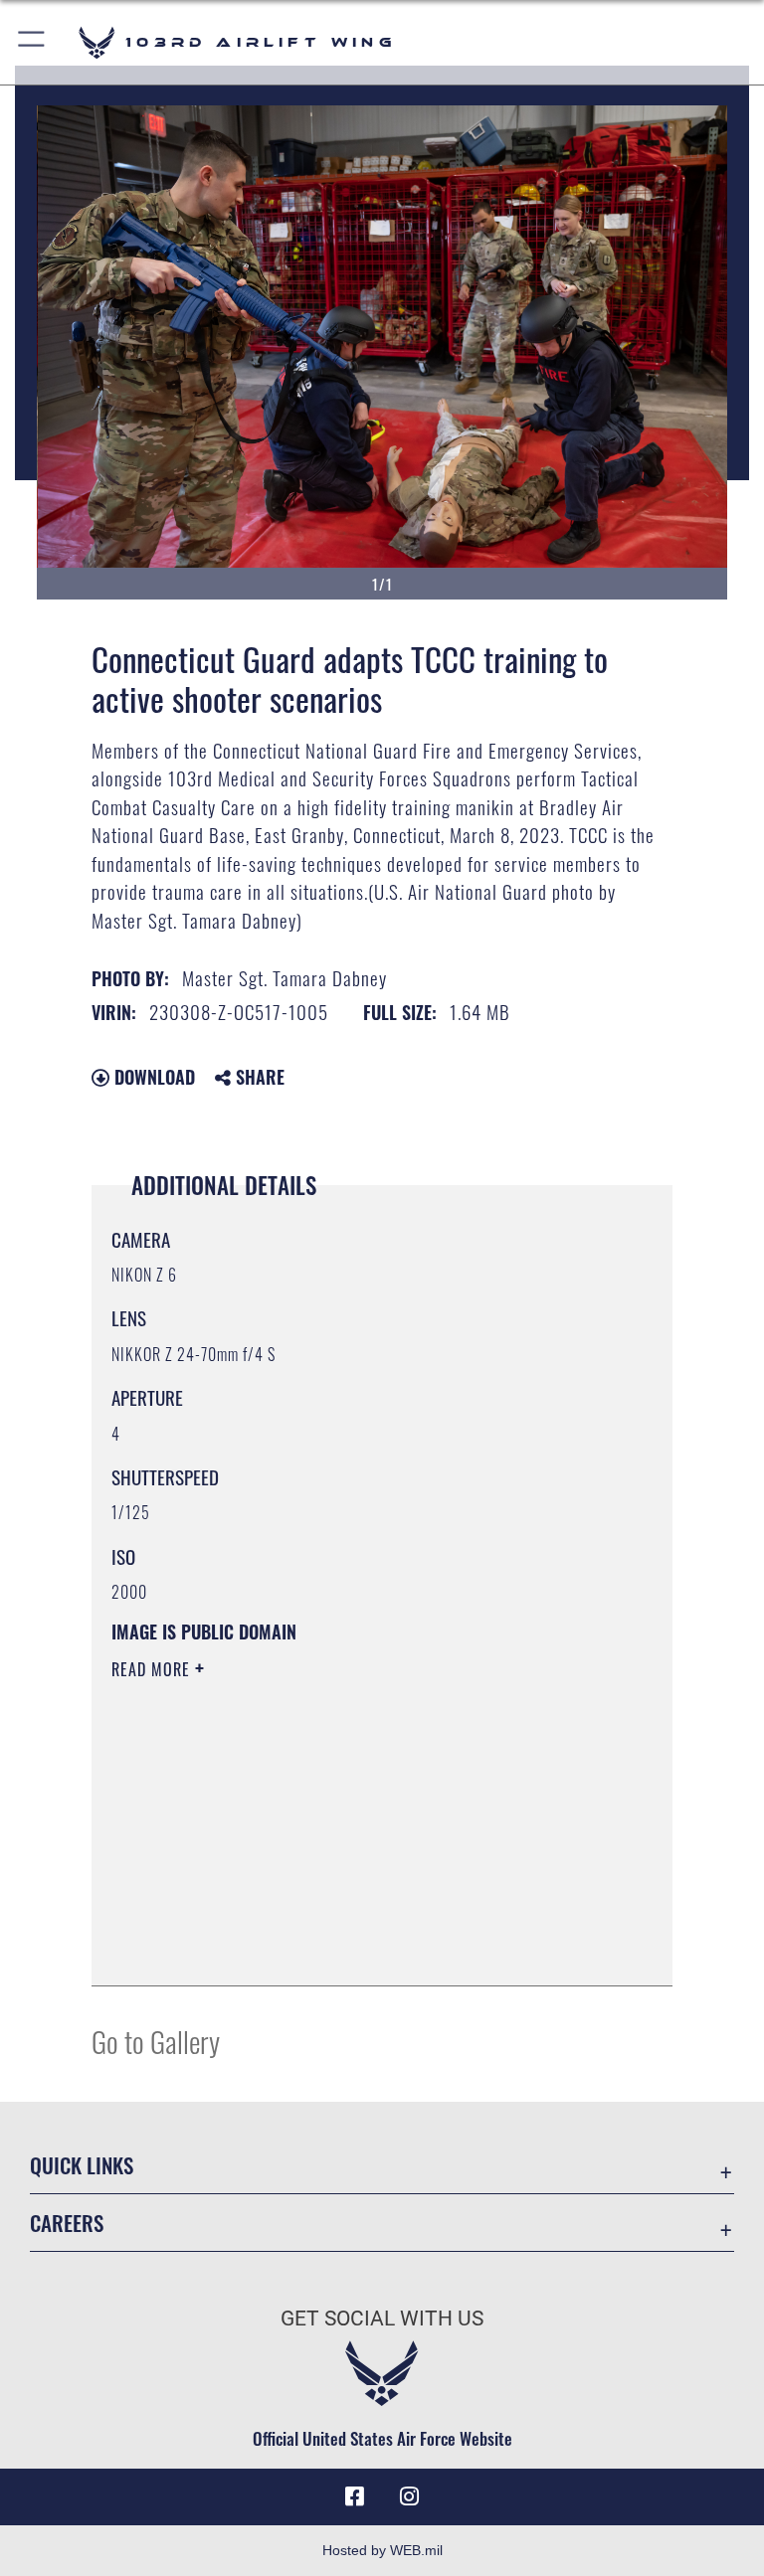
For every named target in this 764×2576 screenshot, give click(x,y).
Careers (67, 2223)
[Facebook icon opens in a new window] (354, 2496)
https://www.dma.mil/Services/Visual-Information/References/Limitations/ (345, 1823)
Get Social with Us (382, 2318)
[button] (32, 42)
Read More (153, 1669)
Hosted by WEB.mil (382, 2550)
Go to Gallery (156, 2041)
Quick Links (82, 2165)
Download (152, 1077)
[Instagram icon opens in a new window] (410, 2496)
